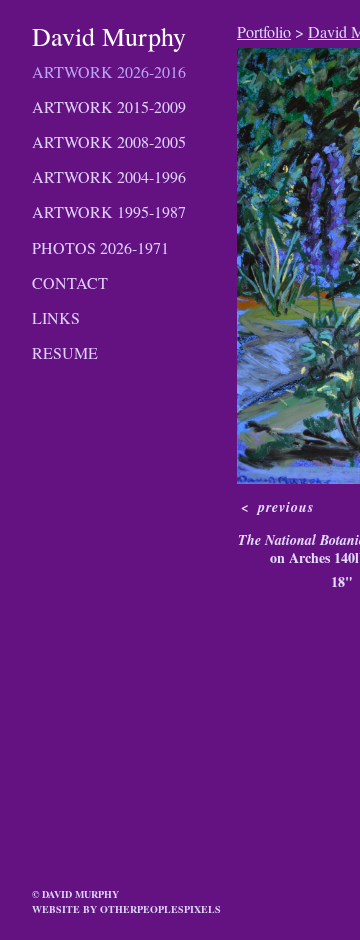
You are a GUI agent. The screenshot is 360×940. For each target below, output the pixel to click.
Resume (65, 352)
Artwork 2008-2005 (109, 141)
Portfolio (264, 31)
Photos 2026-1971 (100, 247)
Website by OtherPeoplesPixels (126, 909)
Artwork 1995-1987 (109, 211)
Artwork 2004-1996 (109, 176)
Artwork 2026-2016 (109, 71)
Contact (70, 282)
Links (56, 317)
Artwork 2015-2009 (109, 106)
